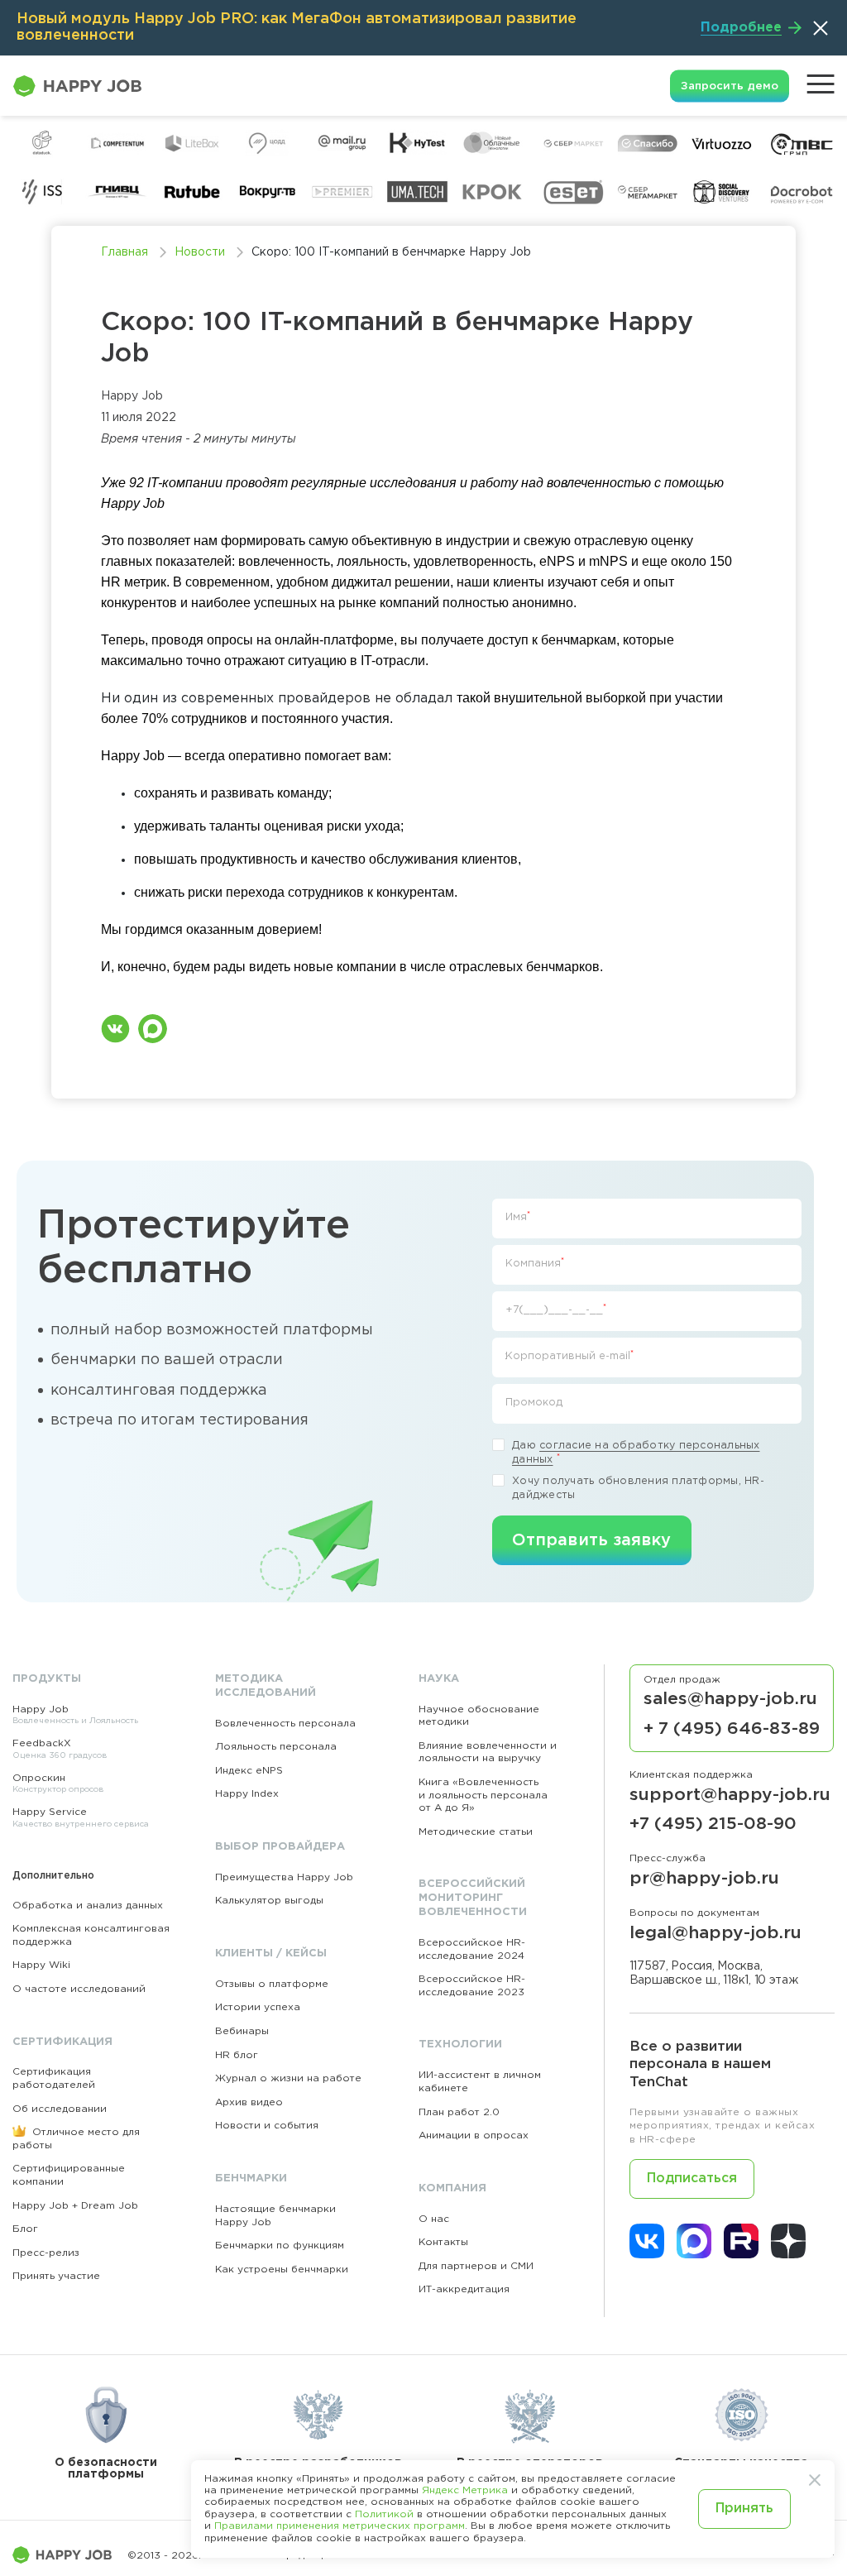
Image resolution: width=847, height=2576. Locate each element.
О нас (434, 2219)
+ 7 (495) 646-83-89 (732, 1729)
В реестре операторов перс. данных (530, 2468)
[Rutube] (741, 2241)
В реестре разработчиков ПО (318, 2468)
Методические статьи (476, 1832)
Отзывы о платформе (272, 1984)
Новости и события (267, 2126)
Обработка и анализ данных (88, 1906)
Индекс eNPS (249, 1771)
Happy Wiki (41, 1965)
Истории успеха (258, 2007)
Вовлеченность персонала (285, 1724)
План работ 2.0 (459, 2112)
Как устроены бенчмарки (282, 2270)
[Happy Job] (70, 2555)
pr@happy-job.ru (704, 1879)
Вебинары (242, 2031)
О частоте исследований (79, 1989)
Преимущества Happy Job (284, 1877)
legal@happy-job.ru (715, 1933)
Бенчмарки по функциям (280, 2246)
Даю (636, 1453)
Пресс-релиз (46, 2253)
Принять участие (56, 2276)
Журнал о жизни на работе (288, 2078)
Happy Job (75, 1715)
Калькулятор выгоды (269, 1901)
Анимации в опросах (474, 2135)
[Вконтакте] (647, 2241)
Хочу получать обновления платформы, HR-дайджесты (638, 1489)
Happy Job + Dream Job (75, 2206)
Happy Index (247, 1794)
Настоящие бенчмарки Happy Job (275, 2216)
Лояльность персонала (276, 1747)
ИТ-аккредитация (464, 2289)
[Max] (694, 2241)
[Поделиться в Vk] (115, 1029)
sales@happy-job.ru (730, 1699)
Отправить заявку (592, 1540)
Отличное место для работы (76, 2139)
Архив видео (249, 2102)
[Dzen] (788, 2241)
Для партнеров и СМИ (476, 2266)
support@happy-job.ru (730, 1795)
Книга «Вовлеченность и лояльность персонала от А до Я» (483, 1795)
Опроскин (58, 1784)
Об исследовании (60, 2109)
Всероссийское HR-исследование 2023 (472, 1986)
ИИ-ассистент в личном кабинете (480, 2082)
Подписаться (692, 2179)
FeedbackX (60, 1749)
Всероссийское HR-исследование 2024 (472, 1949)
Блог (25, 2229)
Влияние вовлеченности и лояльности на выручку (488, 1752)
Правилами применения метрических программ (340, 2526)
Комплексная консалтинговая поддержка (91, 1935)
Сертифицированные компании (69, 2175)
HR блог (237, 2055)
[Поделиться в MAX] (153, 1029)
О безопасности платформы (106, 2468)
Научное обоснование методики (479, 1716)
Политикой (384, 2514)
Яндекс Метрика (465, 2490)
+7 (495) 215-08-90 (713, 1824)
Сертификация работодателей (54, 2078)
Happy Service (81, 1818)
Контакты (443, 2242)
